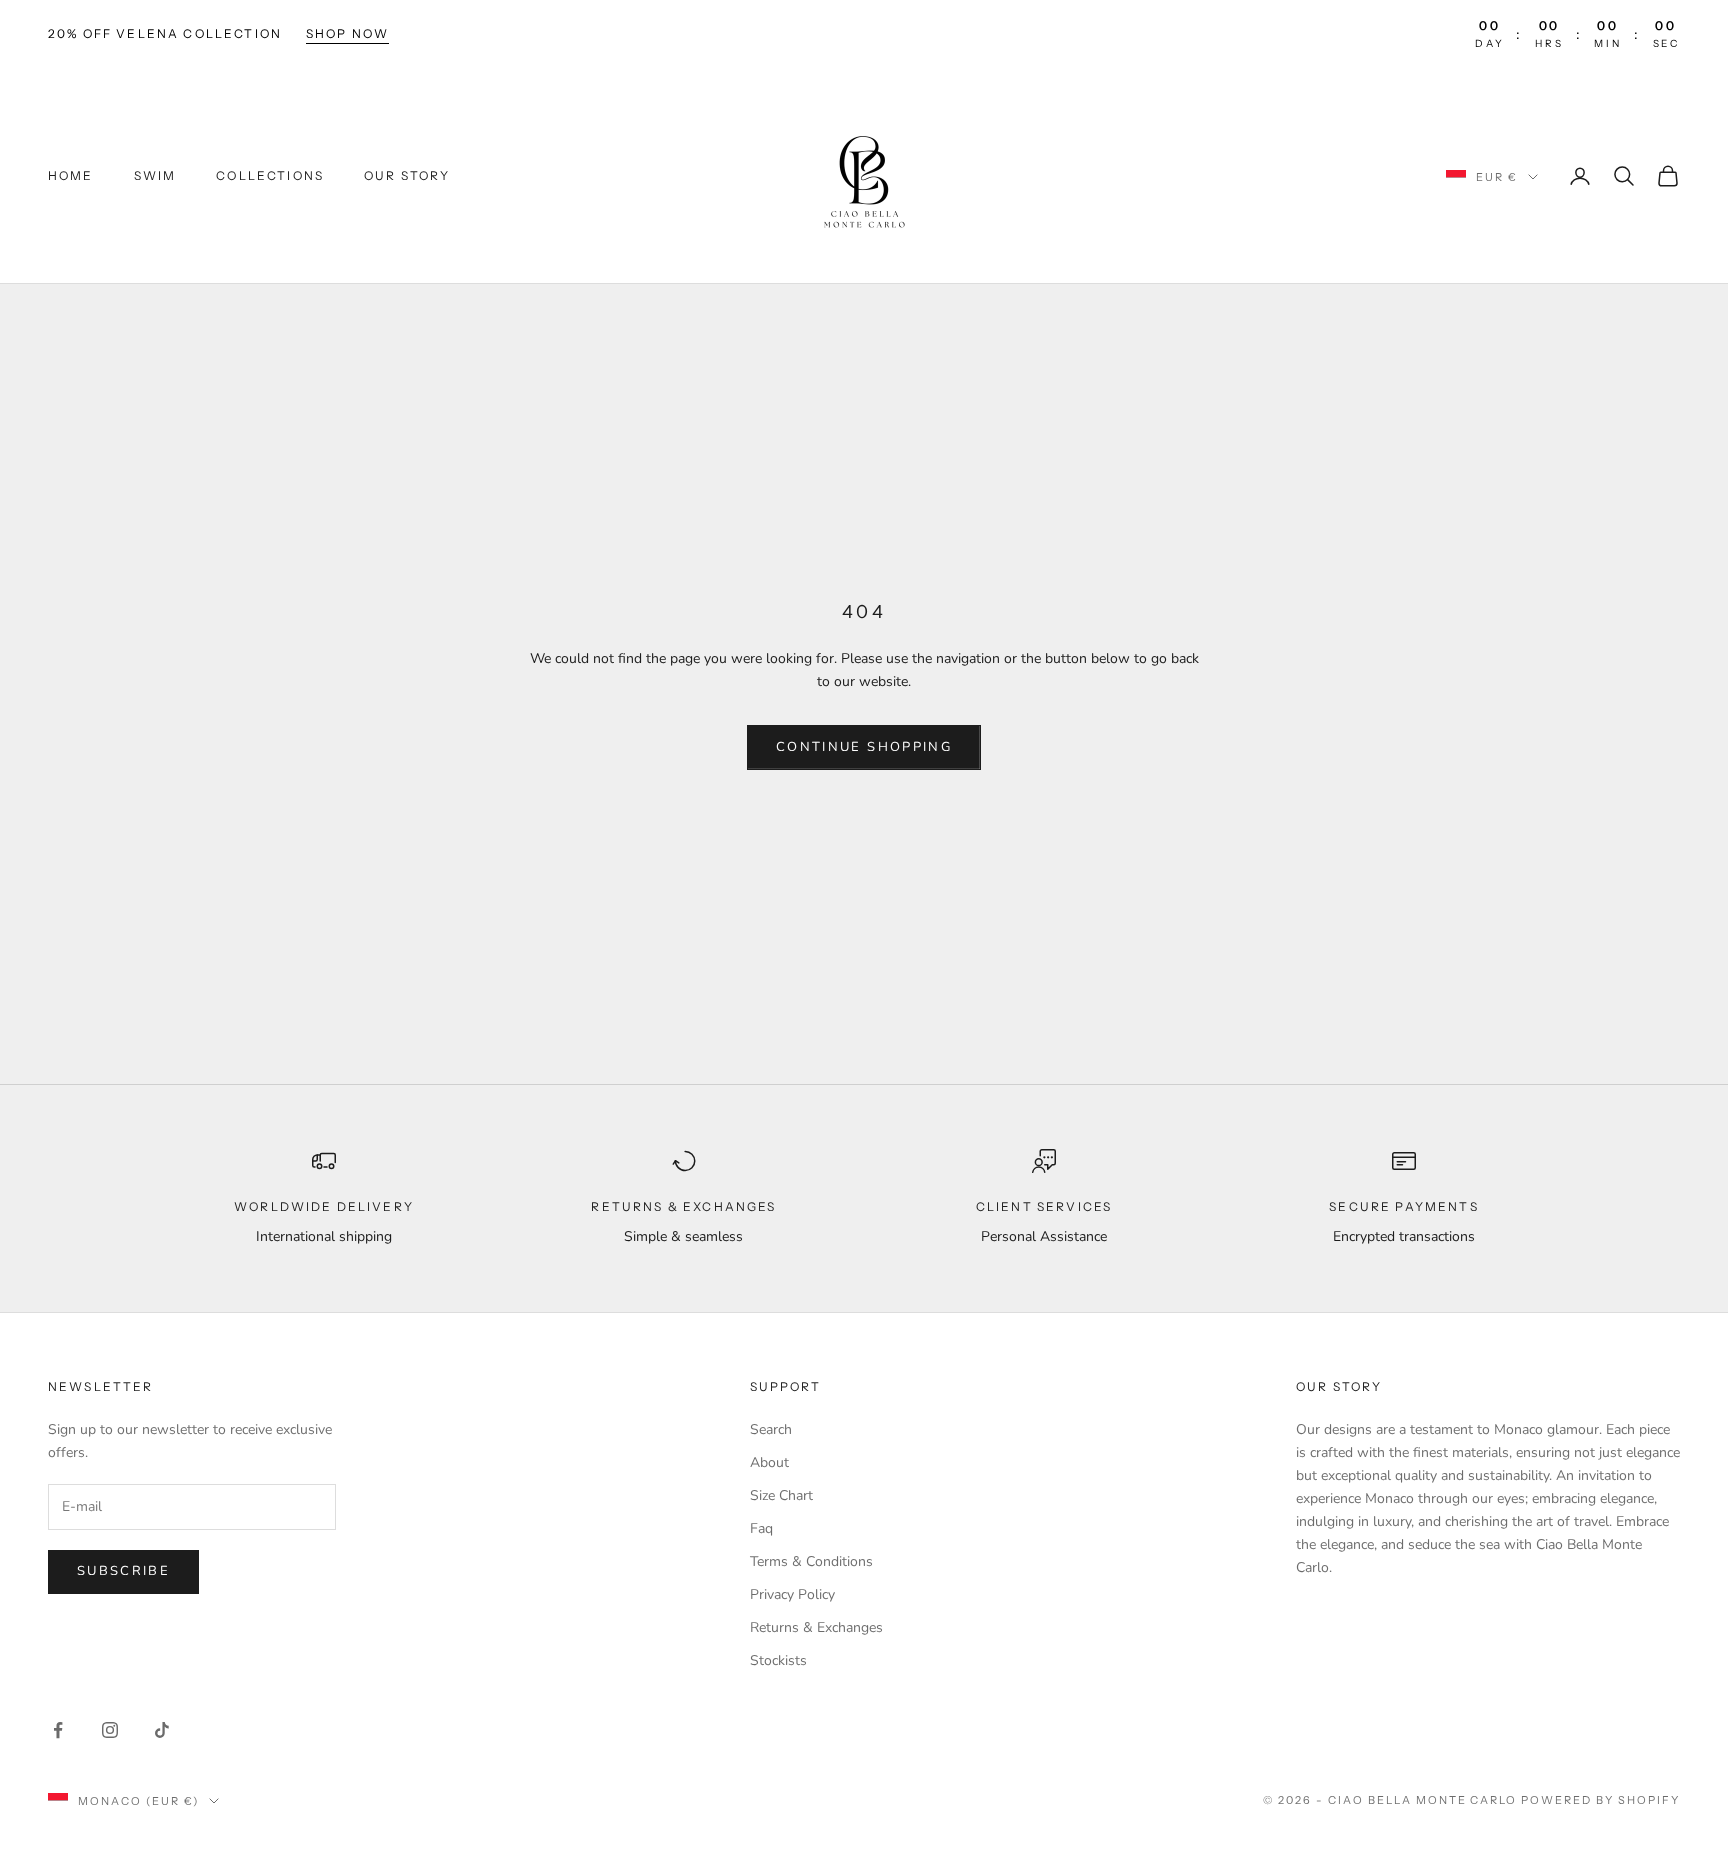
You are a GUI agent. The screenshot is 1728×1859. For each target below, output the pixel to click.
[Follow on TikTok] (162, 1730)
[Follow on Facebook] (58, 1730)
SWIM (155, 175)
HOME (71, 175)
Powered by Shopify (1600, 1800)
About (769, 1462)
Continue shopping (864, 747)
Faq (761, 1528)
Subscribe (123, 1571)
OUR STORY (407, 175)
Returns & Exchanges (816, 1627)
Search (771, 1429)
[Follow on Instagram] (110, 1730)
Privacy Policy (792, 1594)
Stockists (778, 1660)
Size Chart (781, 1495)
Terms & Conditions (811, 1561)
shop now (347, 33)
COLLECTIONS (270, 175)
